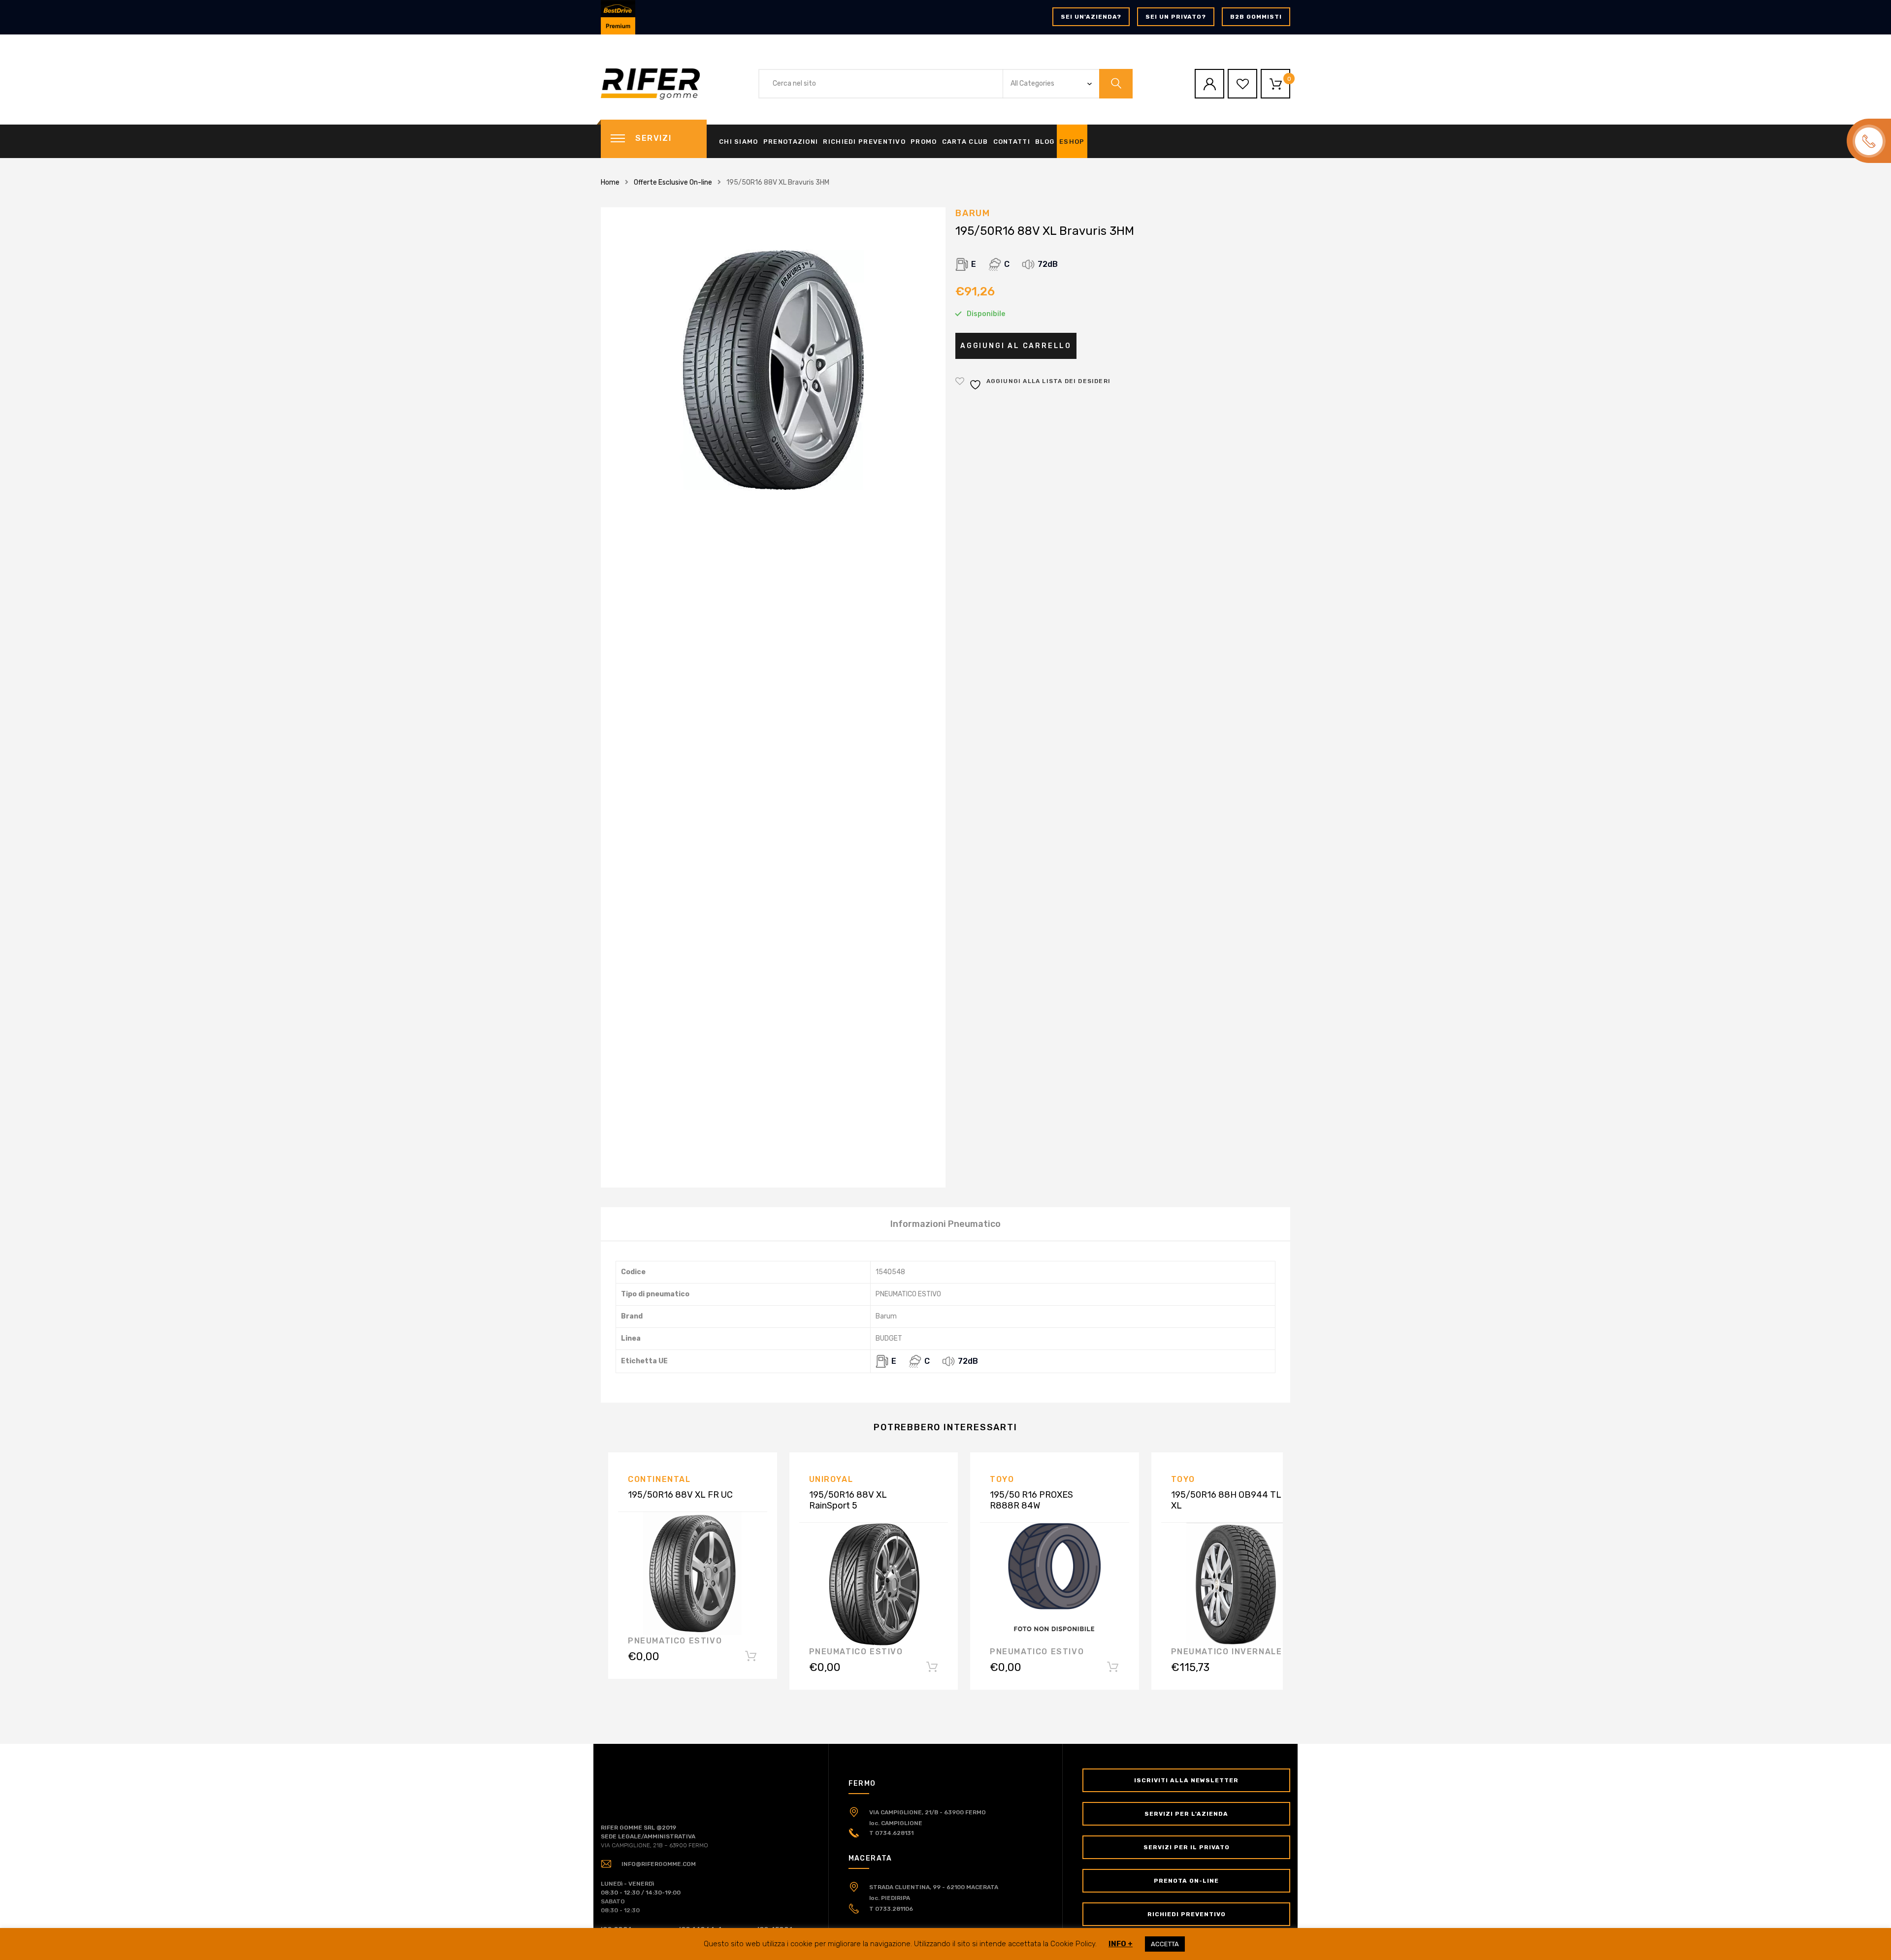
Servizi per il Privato (1187, 1847)
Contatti (1012, 142)
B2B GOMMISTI (1256, 17)
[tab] (945, 1224)
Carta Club (965, 142)
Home (610, 182)
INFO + (1121, 1944)
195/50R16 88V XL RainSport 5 (848, 1500)
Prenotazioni (791, 142)
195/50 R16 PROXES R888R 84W (1031, 1500)
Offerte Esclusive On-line (673, 182)
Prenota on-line (1186, 1881)
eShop (1072, 142)
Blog (1045, 142)
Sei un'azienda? (1091, 17)
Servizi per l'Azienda (1186, 1814)
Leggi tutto (751, 1658)
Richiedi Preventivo (864, 142)
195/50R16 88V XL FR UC (680, 1495)
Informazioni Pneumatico (945, 1224)
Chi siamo (739, 142)
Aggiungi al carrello (1016, 346)
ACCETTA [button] (1165, 1944)
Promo (924, 142)
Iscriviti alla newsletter (1186, 1780)
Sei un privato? (1176, 17)
